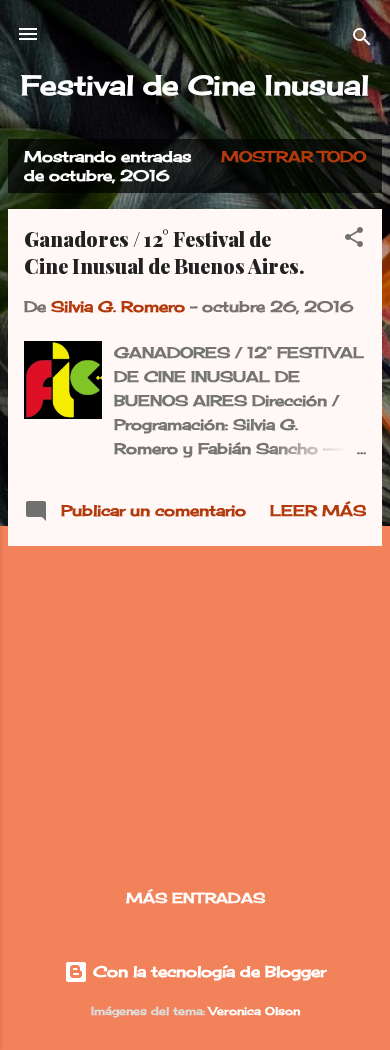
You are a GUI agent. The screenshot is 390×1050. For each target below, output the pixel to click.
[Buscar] (362, 40)
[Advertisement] (195, 702)
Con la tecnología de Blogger (207, 971)
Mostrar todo (293, 156)
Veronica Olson (254, 1011)
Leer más (318, 510)
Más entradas (195, 897)
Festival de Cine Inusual (195, 85)
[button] (354, 240)
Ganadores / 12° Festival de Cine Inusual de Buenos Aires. (164, 252)
